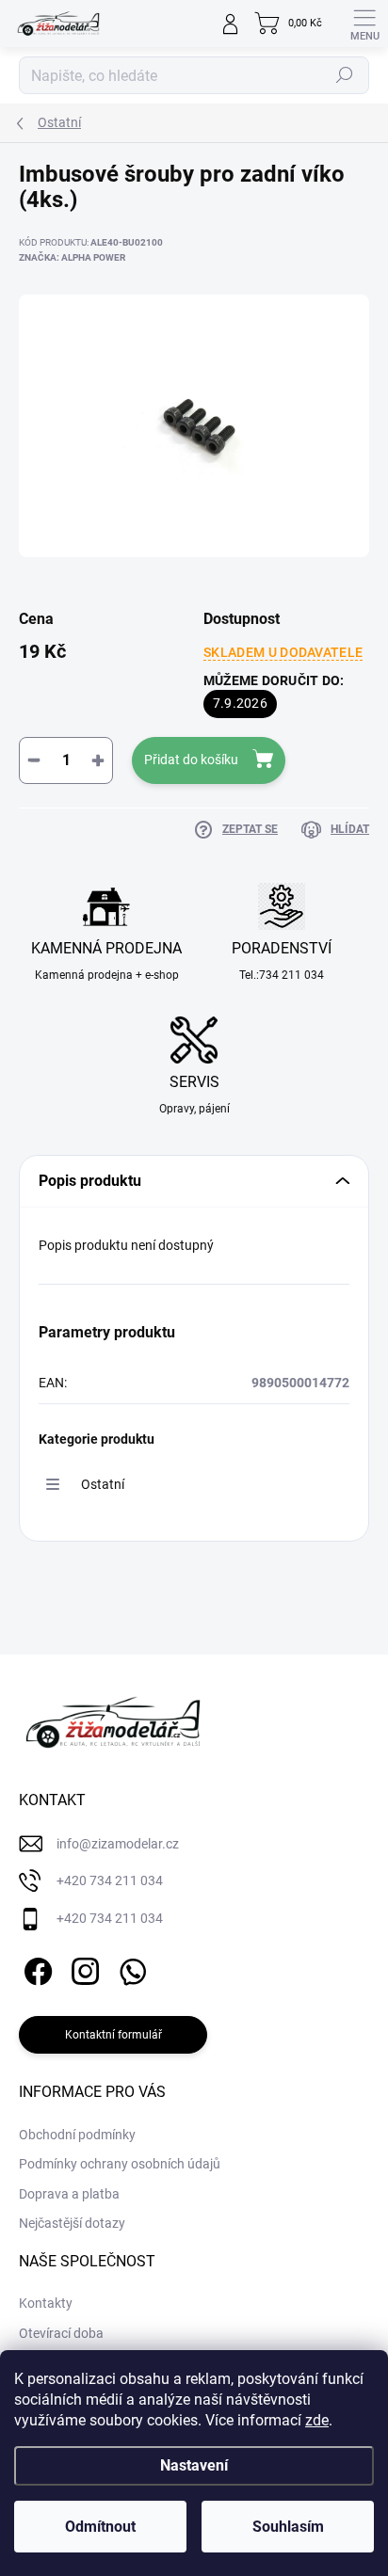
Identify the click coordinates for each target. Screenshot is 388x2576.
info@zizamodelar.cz (118, 1844)
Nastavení (194, 2465)
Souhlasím (288, 2527)
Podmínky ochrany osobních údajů (120, 2164)
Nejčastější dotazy (72, 2223)
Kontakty (46, 2303)
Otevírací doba (61, 2333)
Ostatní (103, 1484)
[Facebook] (35, 1968)
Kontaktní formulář (113, 2035)
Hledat (345, 75)
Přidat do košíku (191, 760)
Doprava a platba (69, 2194)
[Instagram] (82, 1968)
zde (317, 2420)
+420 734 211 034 (110, 1880)
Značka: (72, 257)
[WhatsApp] (129, 1968)
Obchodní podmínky (77, 2135)
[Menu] (364, 24)
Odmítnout (100, 2527)
